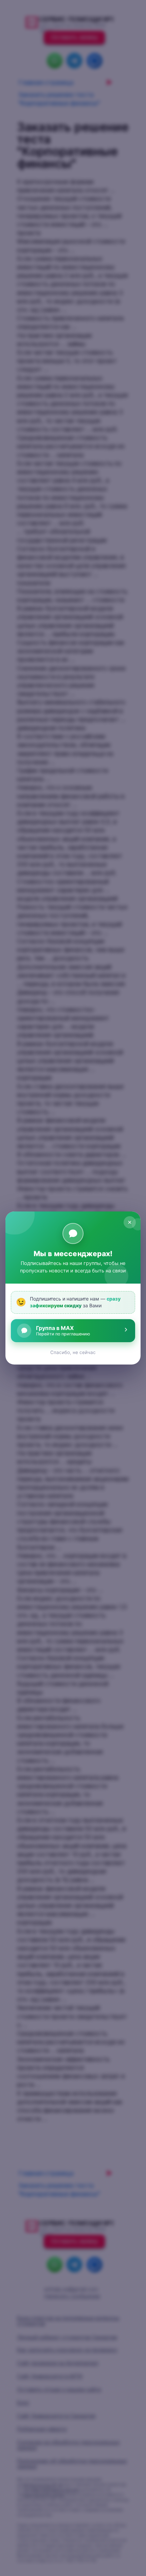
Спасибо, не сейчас (73, 1352)
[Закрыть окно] (130, 1222)
